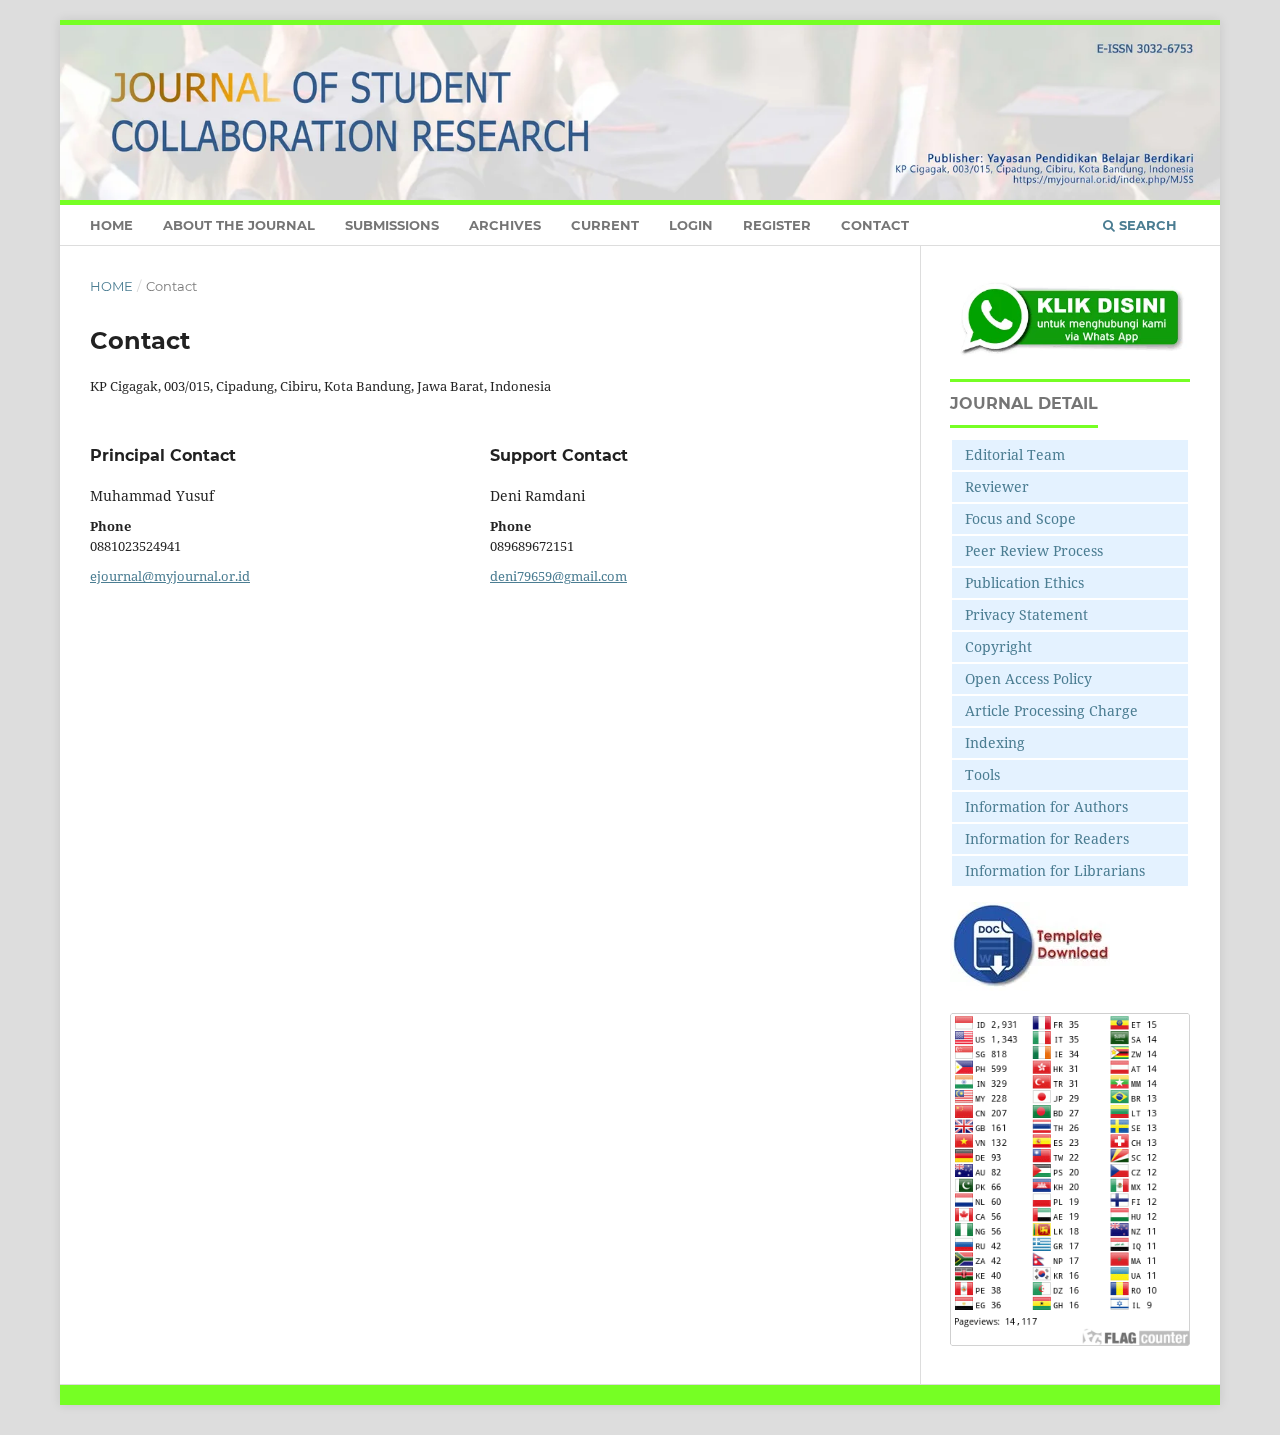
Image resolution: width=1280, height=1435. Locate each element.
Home (111, 225)
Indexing (995, 742)
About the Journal (239, 225)
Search (1146, 225)
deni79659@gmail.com (558, 576)
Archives (505, 225)
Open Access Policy (1028, 678)
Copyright (998, 646)
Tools (982, 774)
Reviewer (997, 486)
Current (605, 225)
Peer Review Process (1034, 550)
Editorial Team (1015, 454)
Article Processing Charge (1051, 710)
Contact (875, 225)
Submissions (392, 225)
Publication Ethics (1024, 582)
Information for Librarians (1055, 870)
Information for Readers (1047, 838)
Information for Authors (1046, 806)
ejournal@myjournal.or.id (170, 576)
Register (777, 225)
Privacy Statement (1026, 614)
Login (691, 225)
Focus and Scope (1020, 518)
